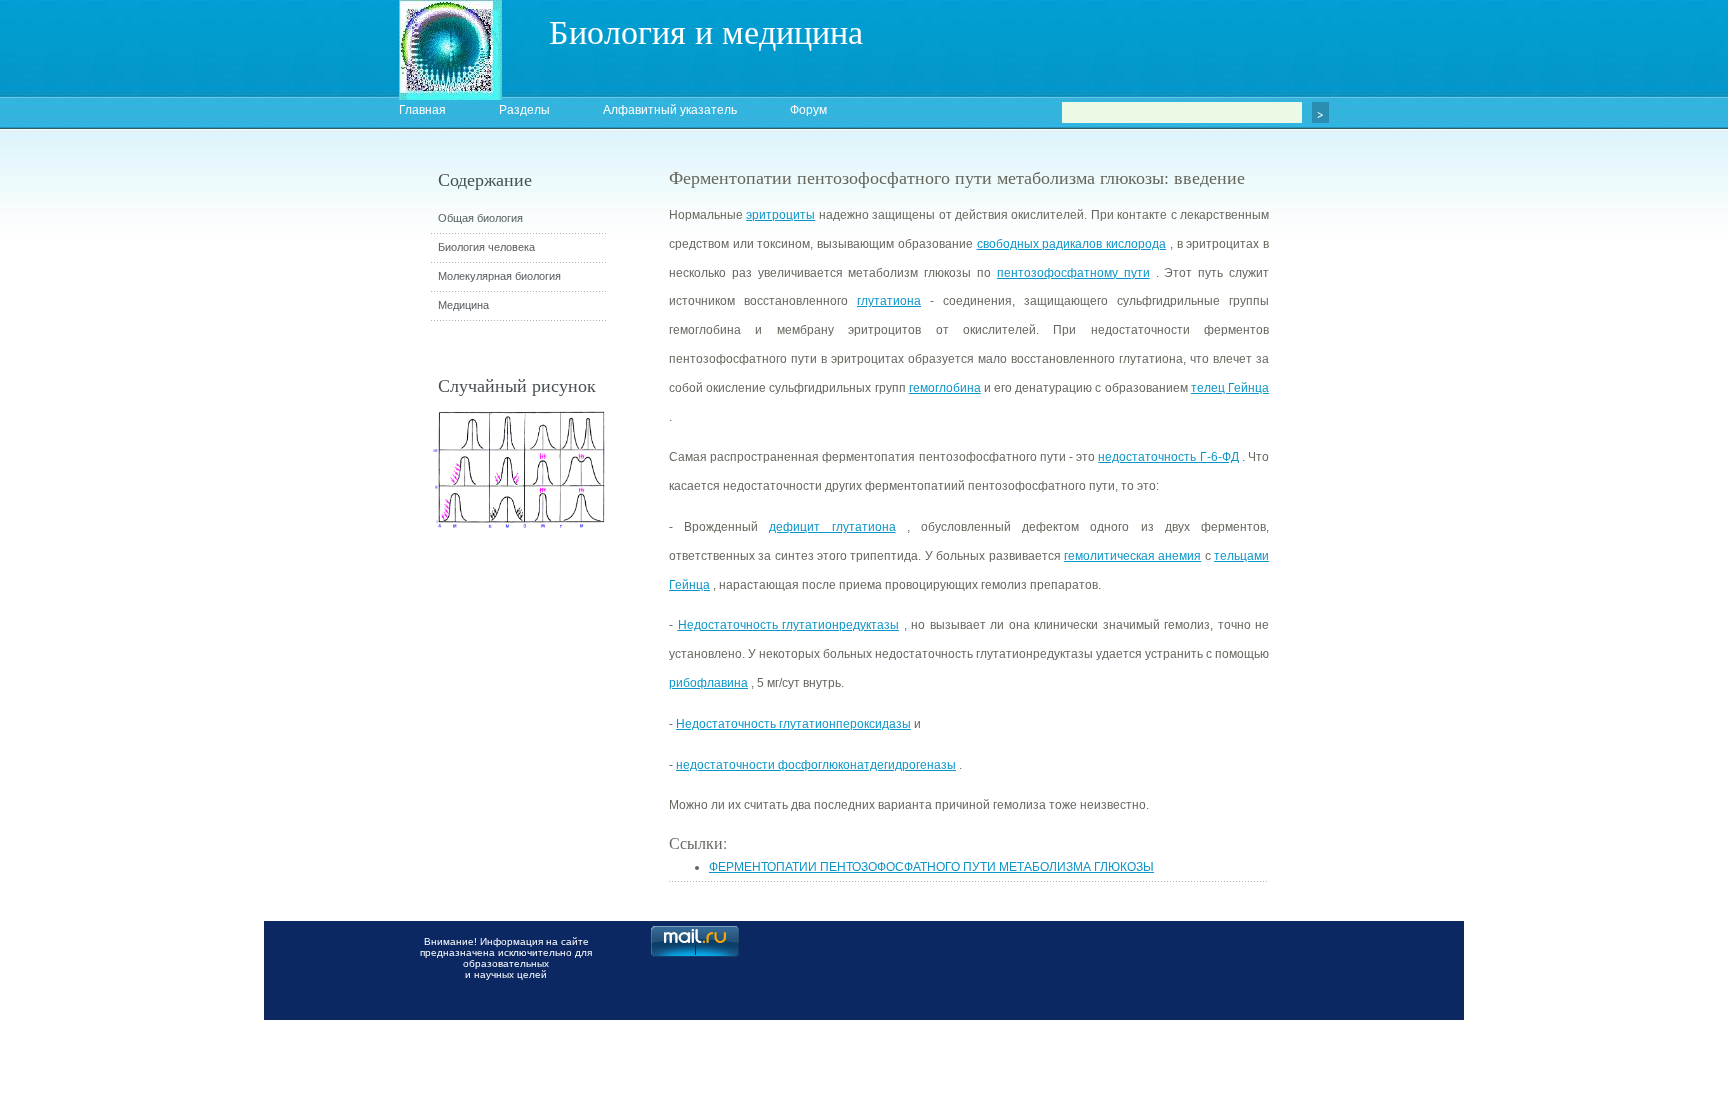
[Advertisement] (1379, 525)
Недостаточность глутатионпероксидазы (793, 724)
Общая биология (480, 218)
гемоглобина (945, 388)
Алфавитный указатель (670, 110)
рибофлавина (708, 683)
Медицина (463, 305)
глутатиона (889, 301)
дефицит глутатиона (832, 527)
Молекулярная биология (499, 276)
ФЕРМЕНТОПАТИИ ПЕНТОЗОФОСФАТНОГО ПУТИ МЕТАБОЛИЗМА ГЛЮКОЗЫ (931, 867)
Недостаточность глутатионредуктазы (789, 625)
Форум (808, 110)
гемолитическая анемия (1132, 556)
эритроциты (780, 215)
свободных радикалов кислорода (1071, 244)
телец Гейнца (1230, 388)
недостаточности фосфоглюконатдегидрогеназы (816, 765)
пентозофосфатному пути (1073, 273)
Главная (422, 110)
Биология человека (486, 247)
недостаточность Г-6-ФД (1168, 457)
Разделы (524, 110)
